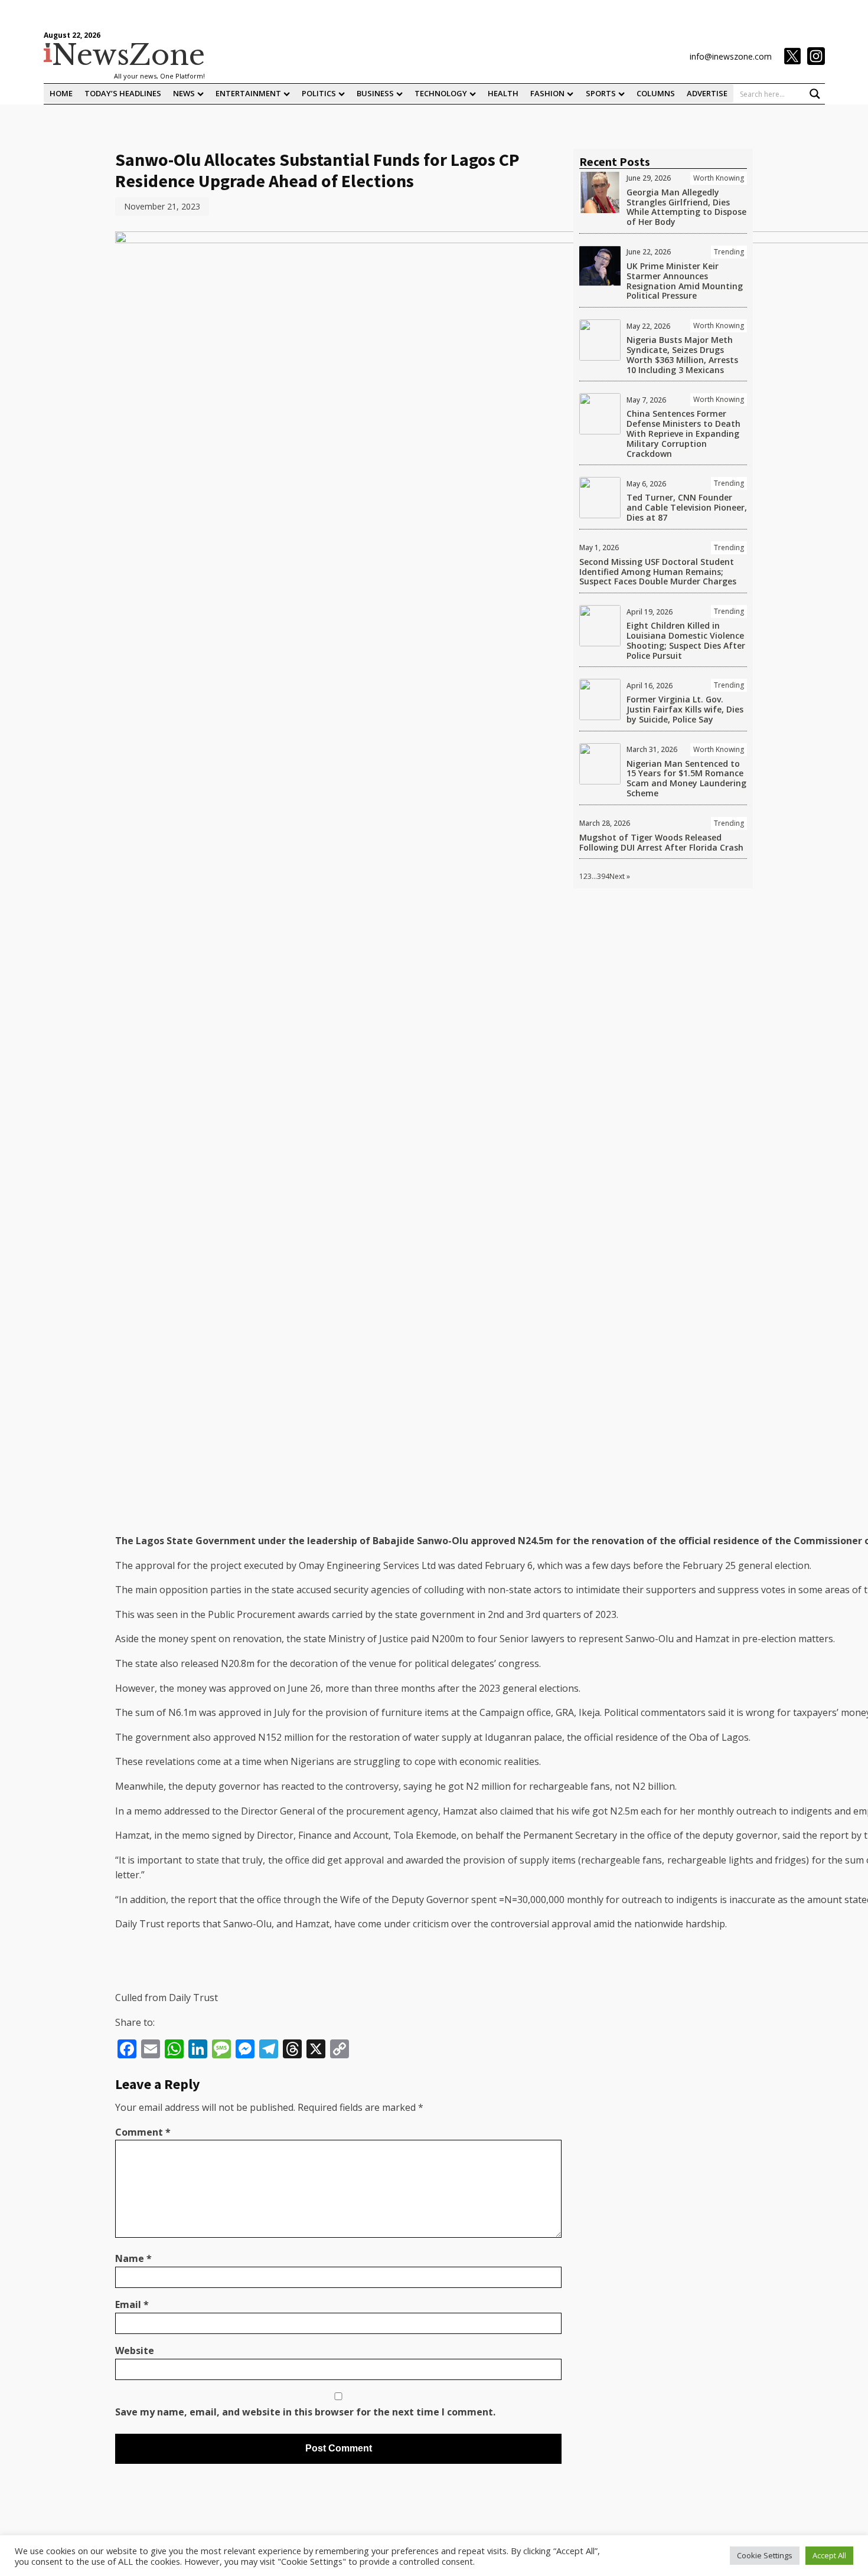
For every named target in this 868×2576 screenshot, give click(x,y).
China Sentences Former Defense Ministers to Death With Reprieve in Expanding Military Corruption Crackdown (683, 433)
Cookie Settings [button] (765, 2555)
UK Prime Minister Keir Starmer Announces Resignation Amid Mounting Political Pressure (685, 281)
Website (135, 2351)
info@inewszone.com (731, 56)
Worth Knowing (719, 178)
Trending (729, 252)
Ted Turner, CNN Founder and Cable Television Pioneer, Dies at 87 (687, 507)
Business (375, 93)
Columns (656, 93)
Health (503, 93)
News (184, 93)
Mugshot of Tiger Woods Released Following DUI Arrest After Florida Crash (661, 842)
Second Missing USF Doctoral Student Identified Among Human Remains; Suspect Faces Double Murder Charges (658, 572)
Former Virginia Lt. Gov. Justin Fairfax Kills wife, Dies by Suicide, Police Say (685, 709)
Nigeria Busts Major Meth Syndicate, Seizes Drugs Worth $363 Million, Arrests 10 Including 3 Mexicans (682, 354)
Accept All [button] (829, 2555)
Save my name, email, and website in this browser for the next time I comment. (305, 2412)
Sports (601, 93)
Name (133, 2258)
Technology (441, 93)
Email (132, 2304)
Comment (143, 2132)
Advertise (707, 93)
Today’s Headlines (123, 93)
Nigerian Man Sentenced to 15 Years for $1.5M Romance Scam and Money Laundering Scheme (686, 778)
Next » (620, 876)
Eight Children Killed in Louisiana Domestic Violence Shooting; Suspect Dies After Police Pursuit (686, 640)
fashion (547, 93)
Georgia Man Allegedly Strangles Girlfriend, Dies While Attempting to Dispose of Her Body (686, 207)
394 (603, 876)
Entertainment (248, 93)
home (61, 93)
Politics (319, 93)
